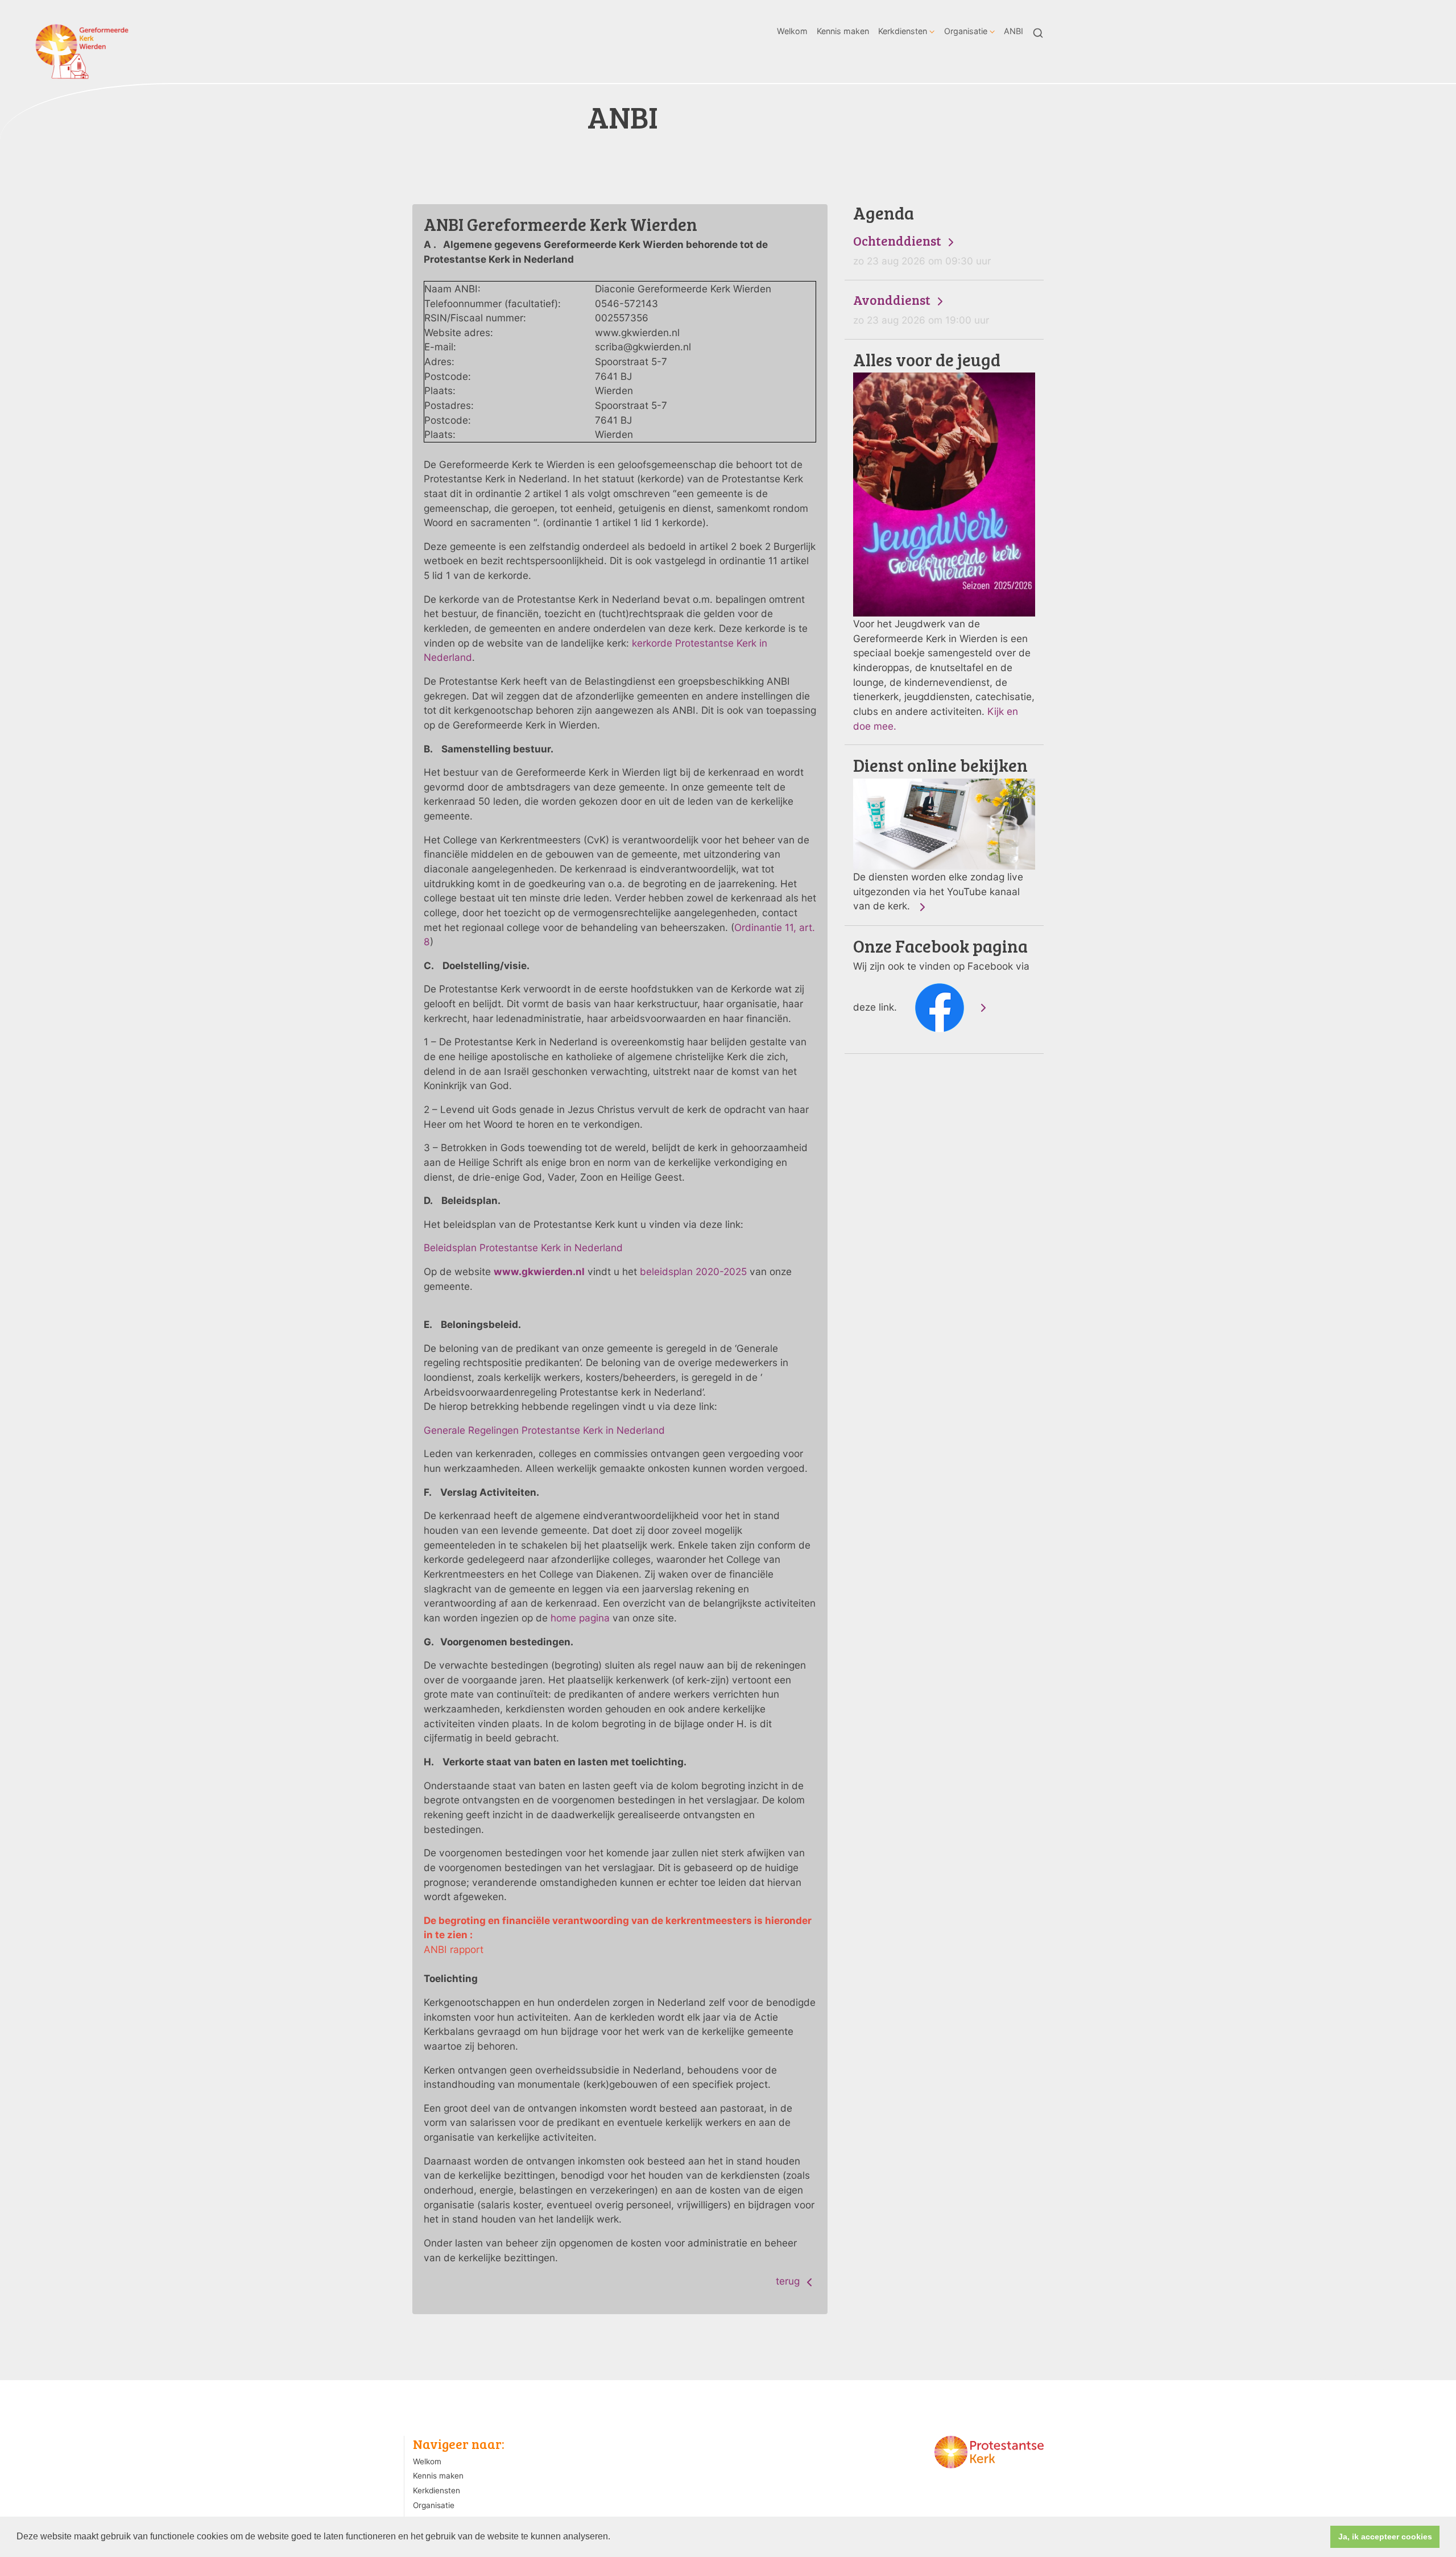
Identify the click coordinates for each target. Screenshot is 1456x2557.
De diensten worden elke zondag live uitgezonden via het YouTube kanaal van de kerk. (940, 834)
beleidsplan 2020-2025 (693, 1271)
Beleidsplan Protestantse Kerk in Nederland (523, 1248)
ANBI (1014, 31)
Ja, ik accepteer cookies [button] (1385, 2537)
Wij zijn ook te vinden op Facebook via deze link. (941, 975)
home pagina (580, 1618)
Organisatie (966, 31)
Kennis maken (843, 31)
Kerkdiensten (903, 31)
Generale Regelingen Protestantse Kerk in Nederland (544, 1430)
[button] (614, 2538)
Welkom (792, 31)
